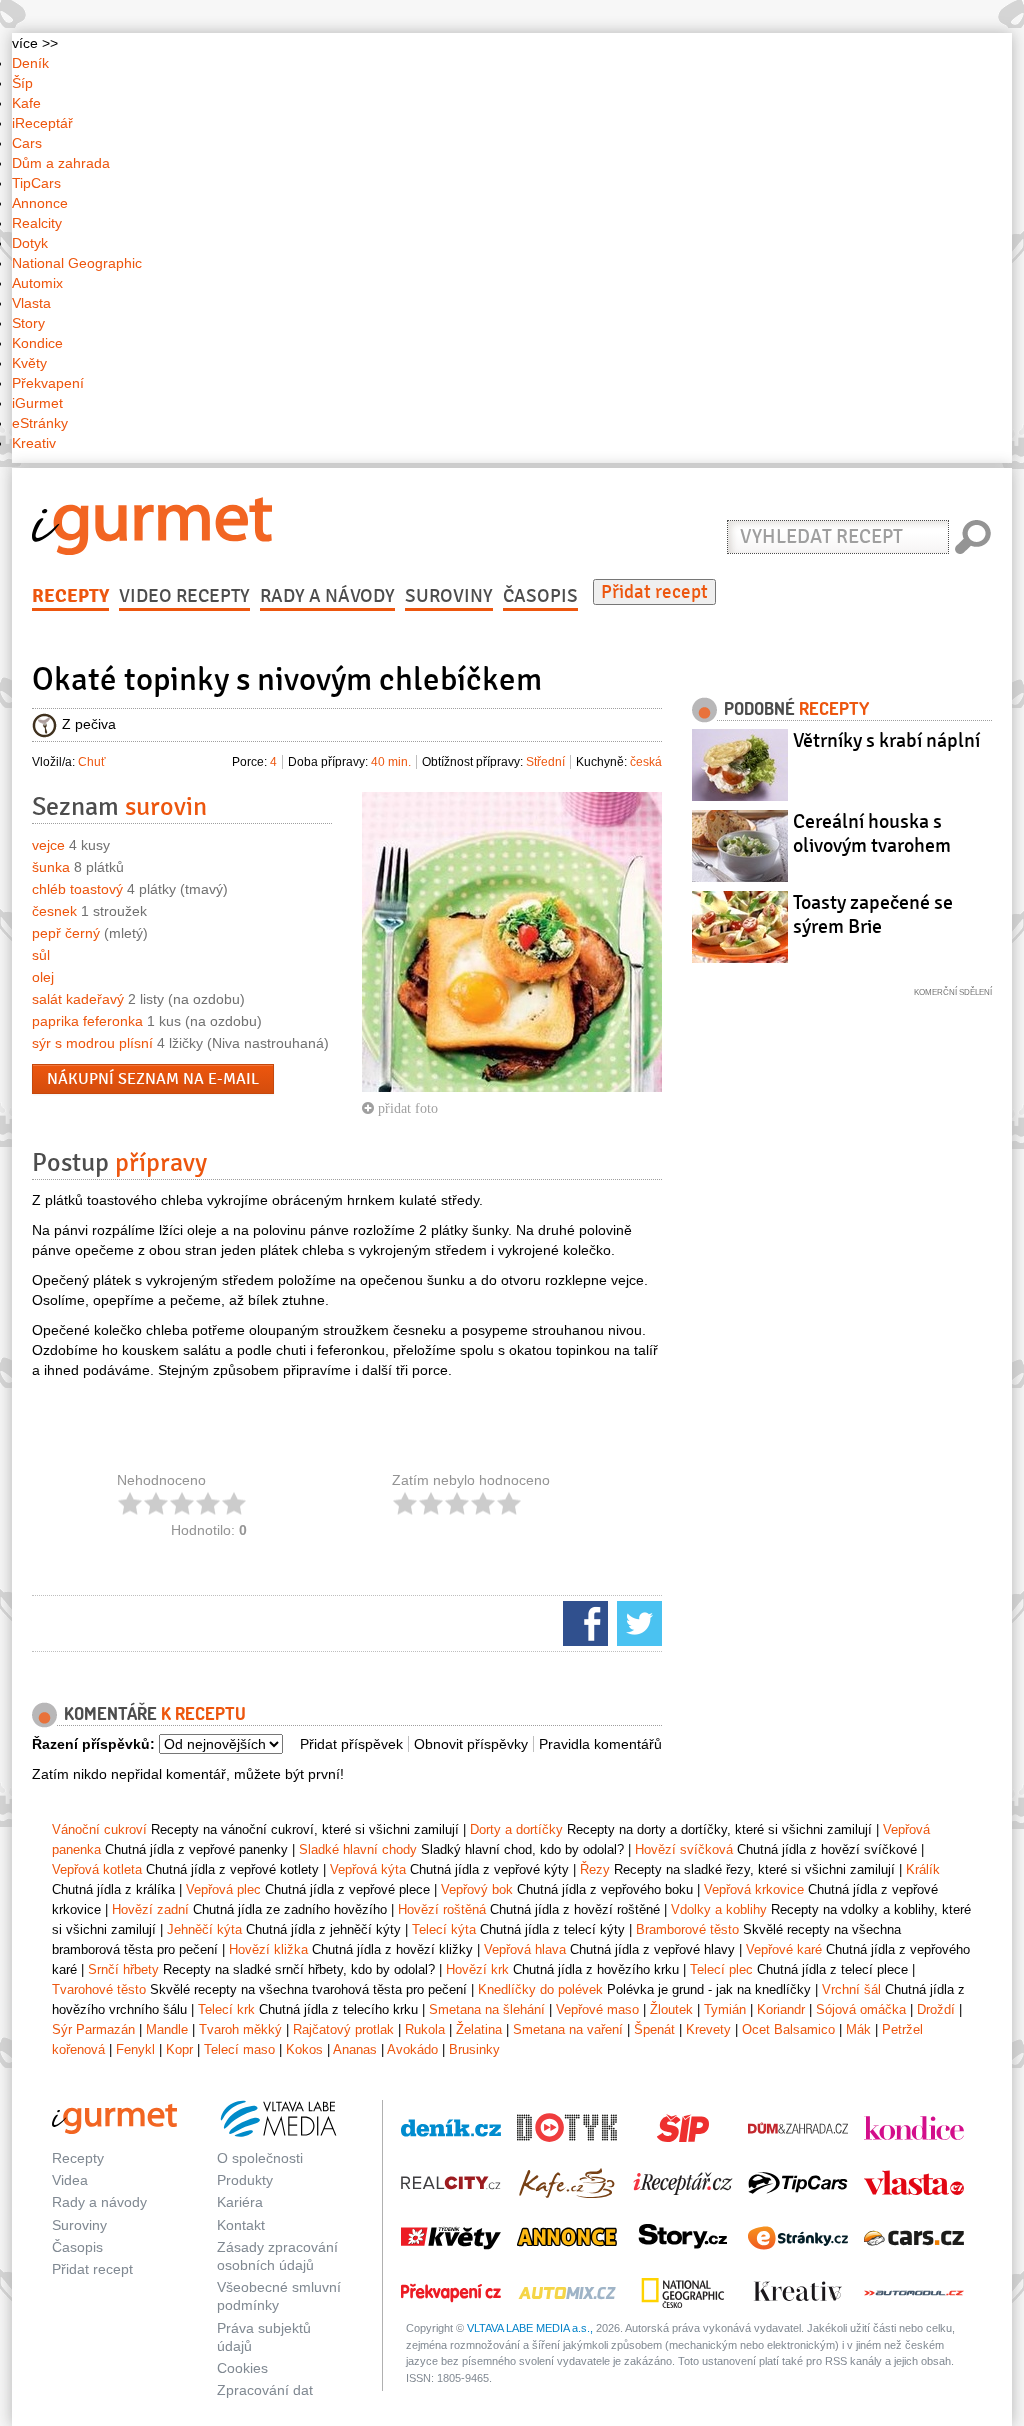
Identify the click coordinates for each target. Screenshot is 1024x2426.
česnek (54, 911)
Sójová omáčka (861, 2009)
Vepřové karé (784, 1949)
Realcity (37, 223)
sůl (41, 955)
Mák (858, 2029)
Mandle (167, 2029)
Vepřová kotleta (97, 1869)
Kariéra (240, 2202)
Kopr (179, 2049)
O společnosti (260, 2158)
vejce (48, 845)
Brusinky (474, 2049)
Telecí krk (226, 2009)
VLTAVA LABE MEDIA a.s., (530, 2328)
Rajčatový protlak (343, 2029)
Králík (923, 1869)
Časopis (540, 596)
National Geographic (77, 263)
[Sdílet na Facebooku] (583, 1622)
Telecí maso (239, 2049)
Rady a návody (327, 596)
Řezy (595, 1869)
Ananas (355, 2049)
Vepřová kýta (368, 1869)
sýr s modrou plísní (92, 1043)
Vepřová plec (223, 1889)
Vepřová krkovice (754, 1889)
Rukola (425, 2029)
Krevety (708, 2029)
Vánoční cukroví (99, 1829)
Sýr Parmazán (93, 2029)
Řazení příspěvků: (93, 1744)
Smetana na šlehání (487, 2009)
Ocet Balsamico (788, 2029)
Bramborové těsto (687, 1929)
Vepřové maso (597, 2009)
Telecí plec (721, 1969)
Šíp (22, 83)
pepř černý (66, 933)
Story (28, 323)
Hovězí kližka (268, 1949)
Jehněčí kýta (204, 1929)
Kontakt (241, 2225)
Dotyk (30, 243)
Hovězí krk (477, 1969)
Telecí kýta (444, 1929)
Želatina (479, 2029)
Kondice (37, 343)
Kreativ (34, 443)
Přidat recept (654, 592)
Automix (37, 283)
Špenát (654, 2029)
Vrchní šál (851, 1989)
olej (43, 977)
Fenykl (135, 2049)
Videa (70, 2180)
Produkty (245, 2180)
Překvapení (48, 383)
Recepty (70, 596)
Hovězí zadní (150, 1909)
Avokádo (412, 2049)
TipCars (36, 183)
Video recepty (184, 596)
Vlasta (31, 303)
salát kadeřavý (78, 999)
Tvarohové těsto (99, 1989)
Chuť (92, 762)
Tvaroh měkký (240, 2029)
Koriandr (781, 2009)
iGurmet (37, 403)
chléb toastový (77, 889)
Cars (27, 143)
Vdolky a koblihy (719, 1909)
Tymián (725, 2009)
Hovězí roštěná (442, 1909)
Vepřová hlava (525, 1949)
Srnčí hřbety (123, 1969)
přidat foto (406, 1108)
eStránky (40, 423)
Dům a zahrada (61, 163)
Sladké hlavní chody (358, 1849)
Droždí (936, 2009)
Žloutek (671, 2009)
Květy (29, 363)
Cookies (242, 2368)
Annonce (40, 203)
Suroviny (449, 596)
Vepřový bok (477, 1889)
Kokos (304, 2049)
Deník (30, 63)
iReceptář (42, 123)
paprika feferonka (87, 1021)
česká (646, 762)
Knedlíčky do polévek (540, 1989)
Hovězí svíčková (684, 1849)
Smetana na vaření (568, 2029)
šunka (51, 867)
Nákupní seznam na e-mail (153, 1079)
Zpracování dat (265, 2390)
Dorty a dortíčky (516, 1829)
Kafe (26, 103)
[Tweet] (637, 1622)
